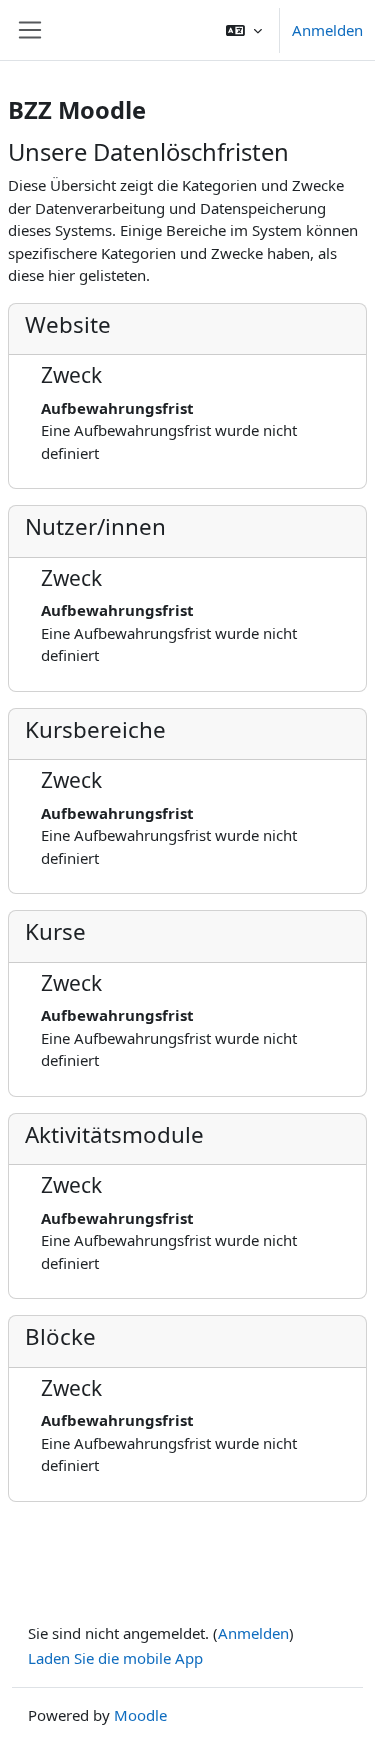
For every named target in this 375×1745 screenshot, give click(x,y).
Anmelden (327, 30)
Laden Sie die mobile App (115, 1658)
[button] (244, 30)
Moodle (140, 1715)
